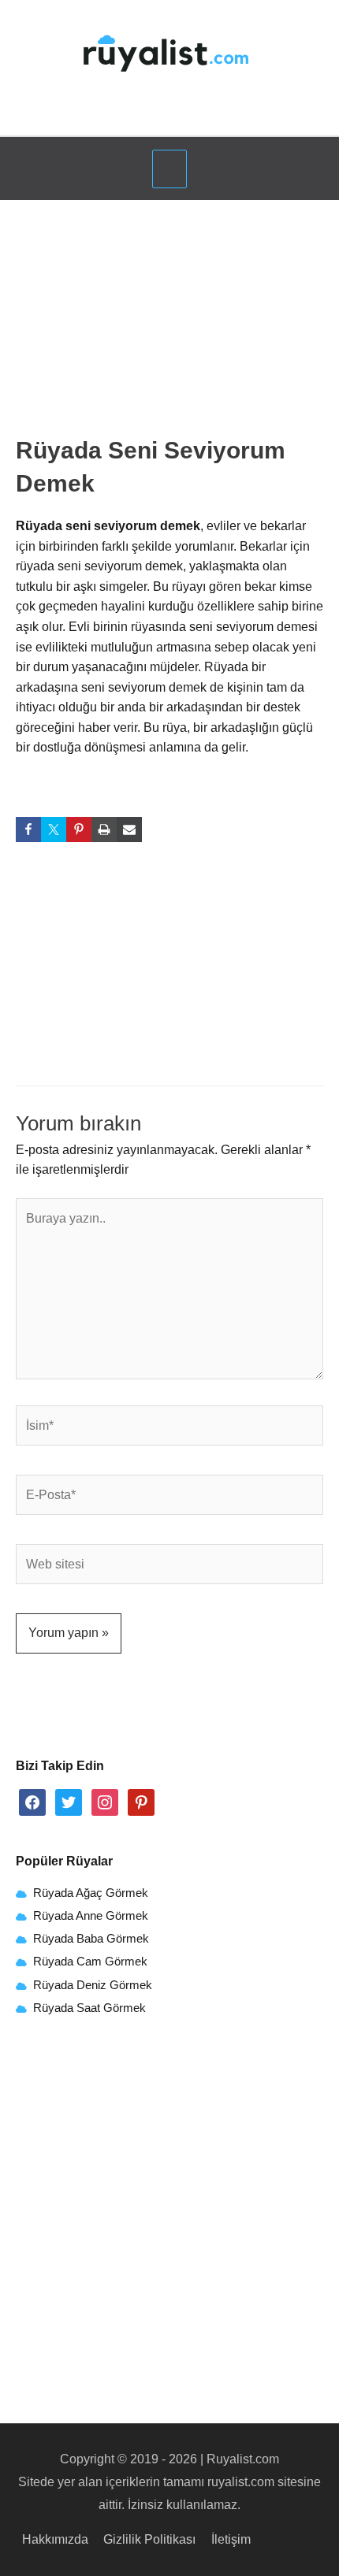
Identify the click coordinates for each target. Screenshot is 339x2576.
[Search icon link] (169, 114)
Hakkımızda (55, 2539)
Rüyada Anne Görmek (91, 1916)
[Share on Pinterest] (79, 830)
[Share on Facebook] (28, 830)
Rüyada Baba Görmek (91, 1939)
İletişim (231, 2539)
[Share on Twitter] (54, 830)
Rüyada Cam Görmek (90, 1962)
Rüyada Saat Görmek (88, 2008)
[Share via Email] (129, 830)
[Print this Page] (104, 830)
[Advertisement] (169, 323)
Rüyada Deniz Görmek (93, 1985)
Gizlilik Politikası (149, 2539)
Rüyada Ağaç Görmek (89, 1893)
